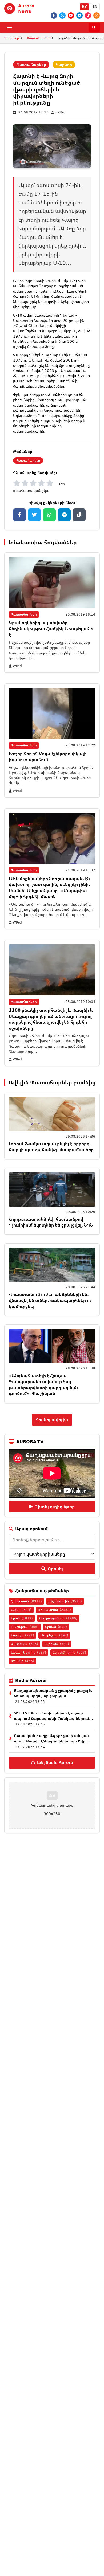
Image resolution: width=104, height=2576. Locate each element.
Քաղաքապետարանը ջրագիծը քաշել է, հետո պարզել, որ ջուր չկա (53, 1693)
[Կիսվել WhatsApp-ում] (49, 515)
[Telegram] (79, 15)
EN (95, 7)
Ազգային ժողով (29, 1652)
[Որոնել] (94, 27)
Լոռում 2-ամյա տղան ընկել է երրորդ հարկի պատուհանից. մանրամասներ (51, 1147)
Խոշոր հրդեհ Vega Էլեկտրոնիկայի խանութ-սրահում (48, 757)
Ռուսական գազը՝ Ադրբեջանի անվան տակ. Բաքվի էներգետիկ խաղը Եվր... (52, 1738)
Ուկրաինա (25, 1627)
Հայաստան (26, 1601)
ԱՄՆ (21, 1610)
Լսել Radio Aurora (55, 1763)
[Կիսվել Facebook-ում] (19, 515)
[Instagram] (97, 15)
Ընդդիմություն (69, 1652)
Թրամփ (23, 1661)
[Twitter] (62, 15)
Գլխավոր (12, 38)
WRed (61, 112)
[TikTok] (88, 15)
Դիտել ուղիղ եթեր (55, 1507)
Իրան (22, 1618)
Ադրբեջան (54, 1635)
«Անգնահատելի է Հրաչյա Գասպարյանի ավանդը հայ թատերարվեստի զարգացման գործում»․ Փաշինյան (43, 1385)
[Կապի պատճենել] (79, 515)
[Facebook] (54, 15)
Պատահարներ (38, 38)
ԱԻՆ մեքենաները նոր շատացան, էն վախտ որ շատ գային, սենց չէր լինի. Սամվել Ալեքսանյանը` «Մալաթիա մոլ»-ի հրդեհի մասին (49, 887)
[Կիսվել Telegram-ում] (64, 515)
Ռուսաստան (54, 1610)
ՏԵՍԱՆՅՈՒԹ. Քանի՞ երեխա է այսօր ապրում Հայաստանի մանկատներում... (53, 1716)
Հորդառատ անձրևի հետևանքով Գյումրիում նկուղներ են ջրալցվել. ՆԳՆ (51, 1222)
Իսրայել (23, 1635)
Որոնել (55, 1569)
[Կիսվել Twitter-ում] (34, 515)
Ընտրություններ (58, 1618)
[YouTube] (71, 15)
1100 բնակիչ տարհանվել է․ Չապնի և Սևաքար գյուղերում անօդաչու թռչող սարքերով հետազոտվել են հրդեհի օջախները (51, 1019)
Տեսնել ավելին (52, 1420)
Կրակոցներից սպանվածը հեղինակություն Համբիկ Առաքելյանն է (51, 629)
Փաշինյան (25, 1644)
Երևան (56, 1627)
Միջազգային (65, 1601)
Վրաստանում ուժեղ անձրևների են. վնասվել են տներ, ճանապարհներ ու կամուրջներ (50, 1300)
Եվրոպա (57, 1644)
